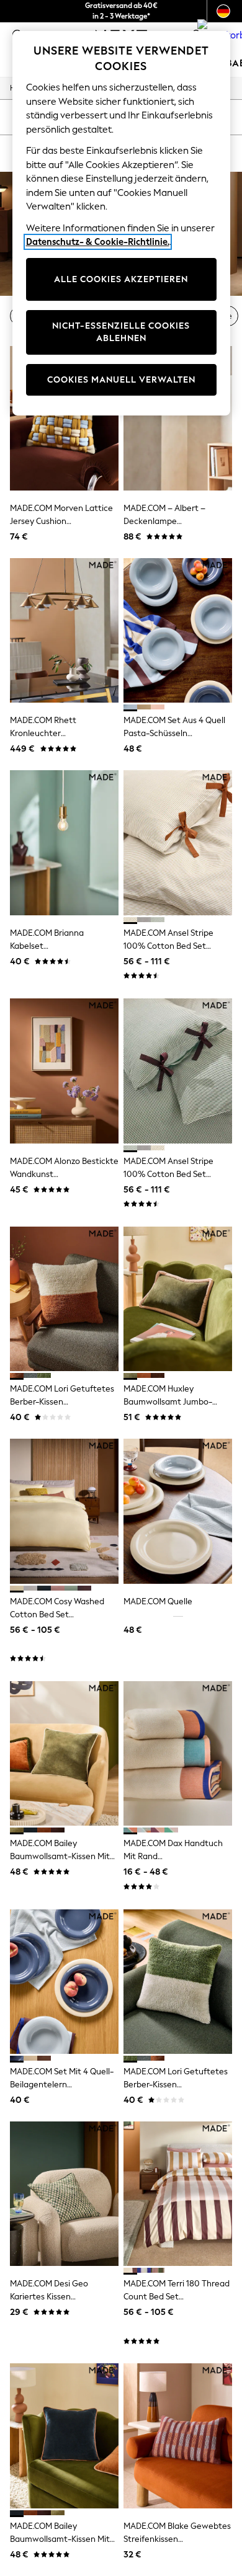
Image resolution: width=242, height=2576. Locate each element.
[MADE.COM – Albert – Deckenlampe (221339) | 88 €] (178, 418)
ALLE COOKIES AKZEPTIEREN (121, 279)
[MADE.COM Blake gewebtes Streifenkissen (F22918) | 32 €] (178, 2436)
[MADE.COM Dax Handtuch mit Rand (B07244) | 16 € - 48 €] (178, 1753)
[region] (121, 223)
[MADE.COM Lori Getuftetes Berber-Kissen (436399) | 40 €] (64, 1299)
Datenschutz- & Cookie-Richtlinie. (98, 242)
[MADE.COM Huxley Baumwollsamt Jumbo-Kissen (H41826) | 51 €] (178, 1299)
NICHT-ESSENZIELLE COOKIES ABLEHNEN (121, 332)
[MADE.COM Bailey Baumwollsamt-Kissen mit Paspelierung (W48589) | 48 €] (64, 1753)
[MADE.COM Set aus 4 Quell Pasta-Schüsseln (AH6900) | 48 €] (178, 630)
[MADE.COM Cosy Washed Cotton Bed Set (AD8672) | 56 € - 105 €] (64, 1511)
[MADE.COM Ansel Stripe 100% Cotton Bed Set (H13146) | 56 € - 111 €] (178, 842)
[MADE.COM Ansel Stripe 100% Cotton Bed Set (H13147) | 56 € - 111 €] (178, 1071)
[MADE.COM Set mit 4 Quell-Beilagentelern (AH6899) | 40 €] (64, 1982)
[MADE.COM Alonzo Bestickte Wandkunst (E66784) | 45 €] (64, 1071)
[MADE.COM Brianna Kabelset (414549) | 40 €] (64, 842)
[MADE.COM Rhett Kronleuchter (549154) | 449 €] (64, 630)
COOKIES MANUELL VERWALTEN (121, 380)
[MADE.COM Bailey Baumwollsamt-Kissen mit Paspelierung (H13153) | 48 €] (64, 2436)
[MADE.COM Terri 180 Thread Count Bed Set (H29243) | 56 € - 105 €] (178, 2194)
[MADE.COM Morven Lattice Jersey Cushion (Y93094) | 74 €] (64, 418)
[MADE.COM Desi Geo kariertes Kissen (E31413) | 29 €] (64, 2194)
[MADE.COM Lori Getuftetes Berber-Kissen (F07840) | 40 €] (178, 1982)
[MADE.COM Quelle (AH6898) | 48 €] (178, 1511)
